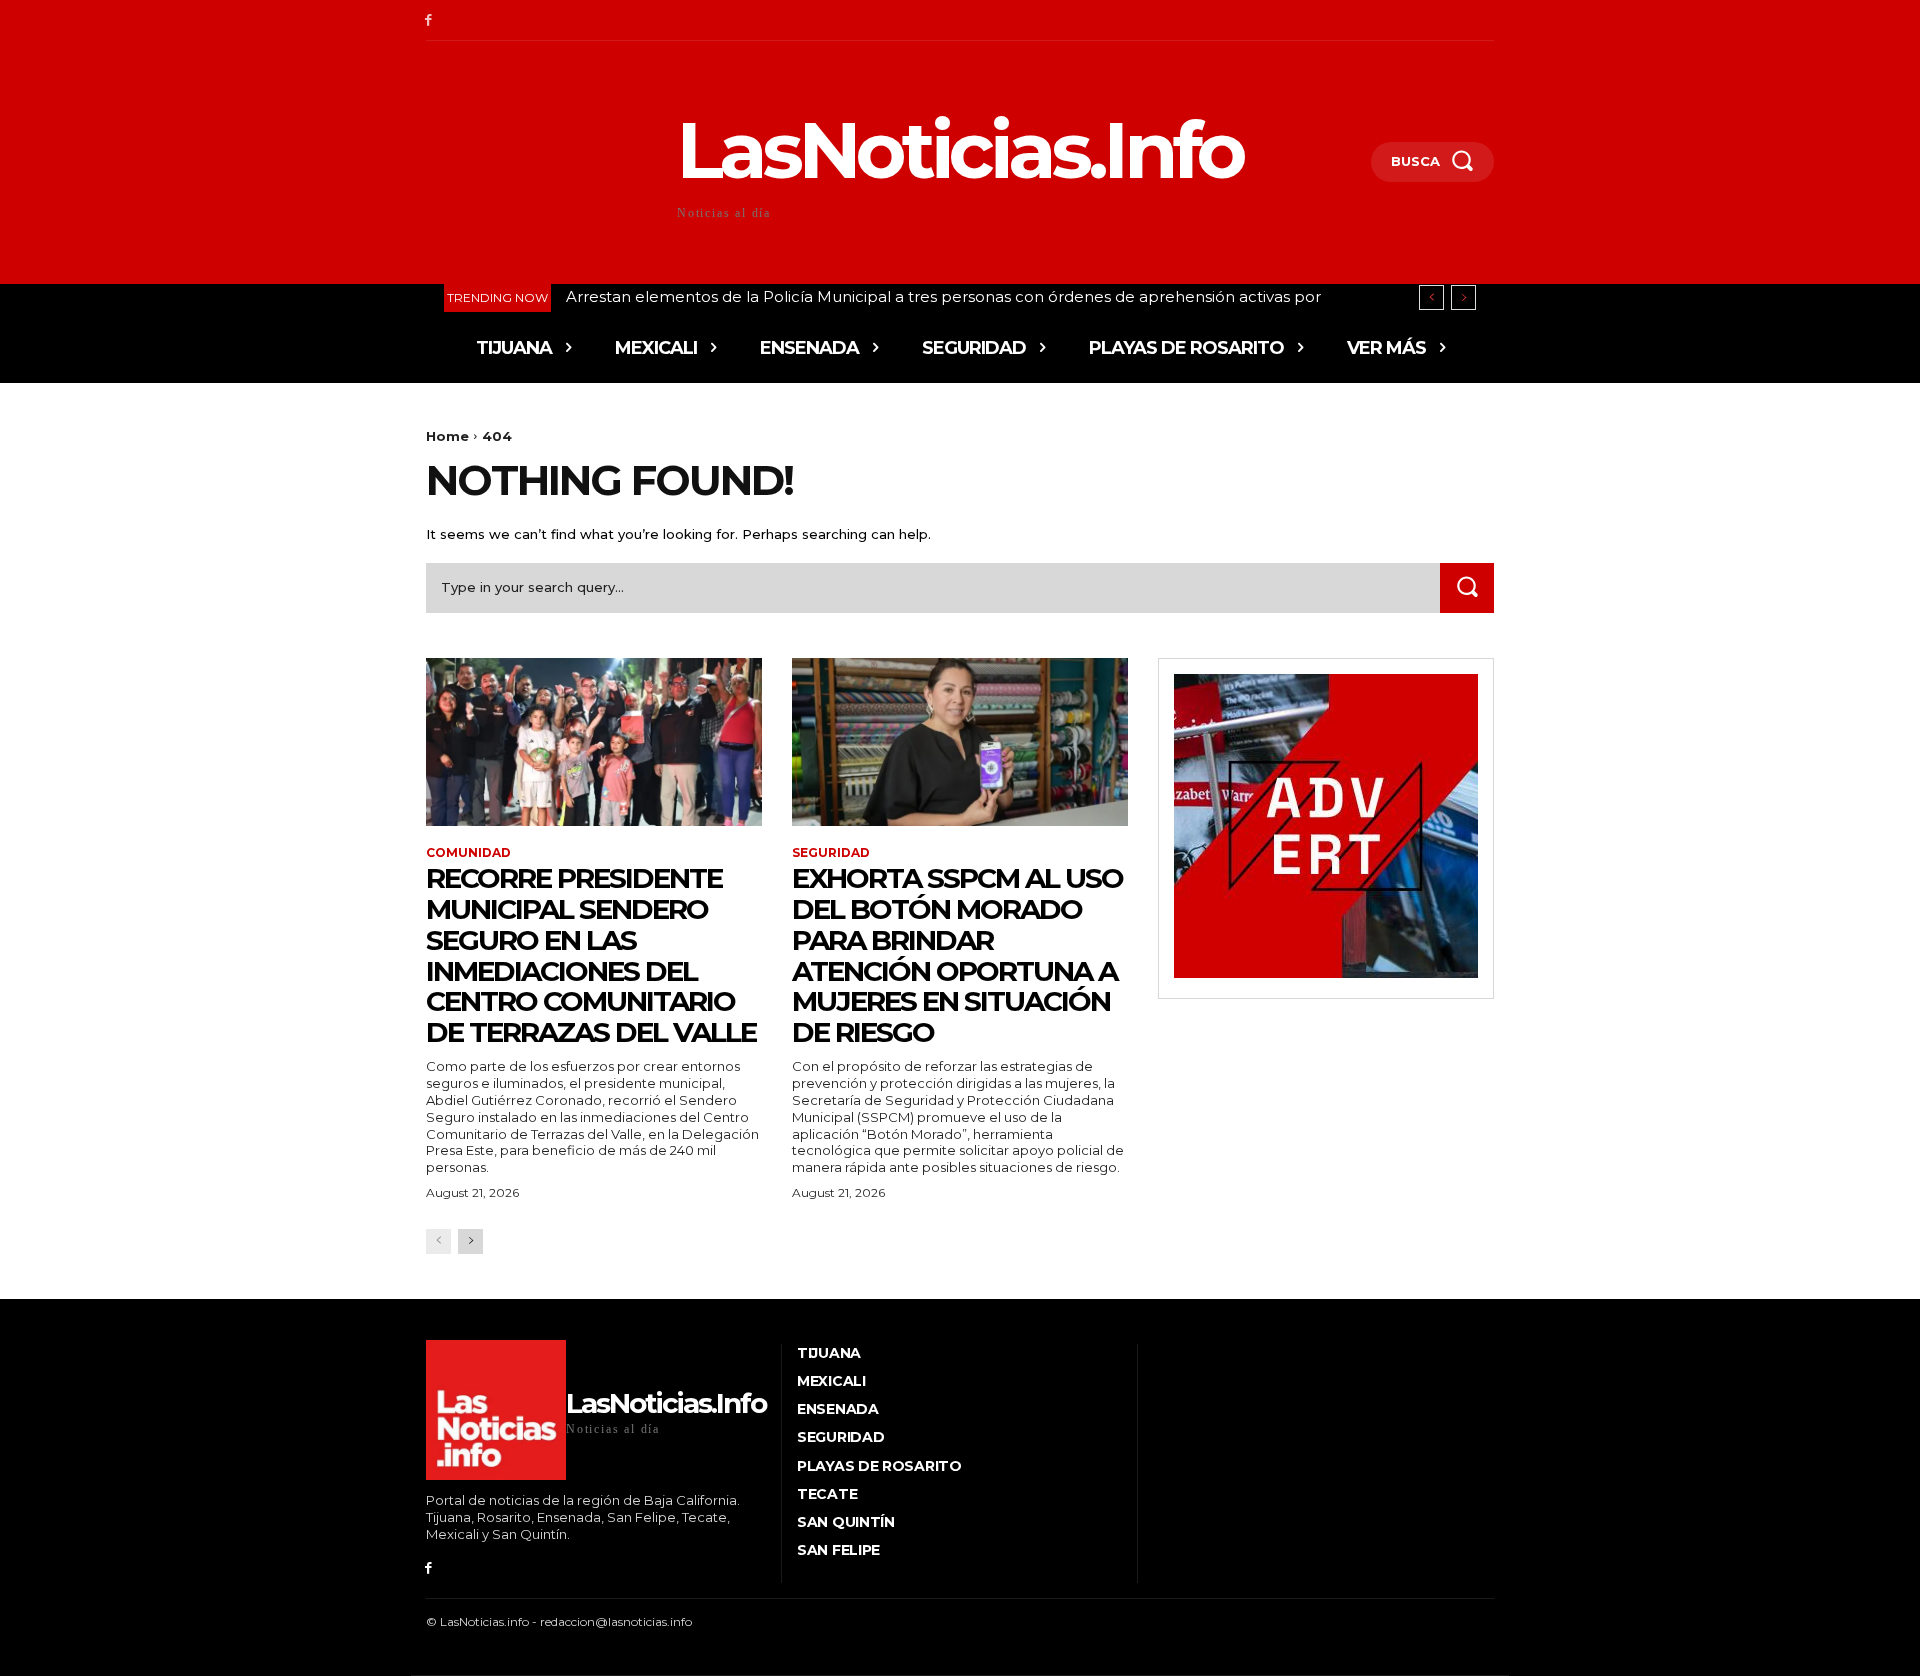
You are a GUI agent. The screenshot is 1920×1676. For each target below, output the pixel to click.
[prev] (1431, 297)
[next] (1463, 297)
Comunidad (468, 853)
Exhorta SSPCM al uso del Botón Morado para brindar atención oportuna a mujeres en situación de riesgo (957, 955)
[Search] (1467, 587)
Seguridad (831, 853)
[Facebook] (428, 20)
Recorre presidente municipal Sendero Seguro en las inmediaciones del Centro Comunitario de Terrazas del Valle (591, 955)
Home (447, 436)
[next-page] (470, 1241)
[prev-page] (438, 1241)
